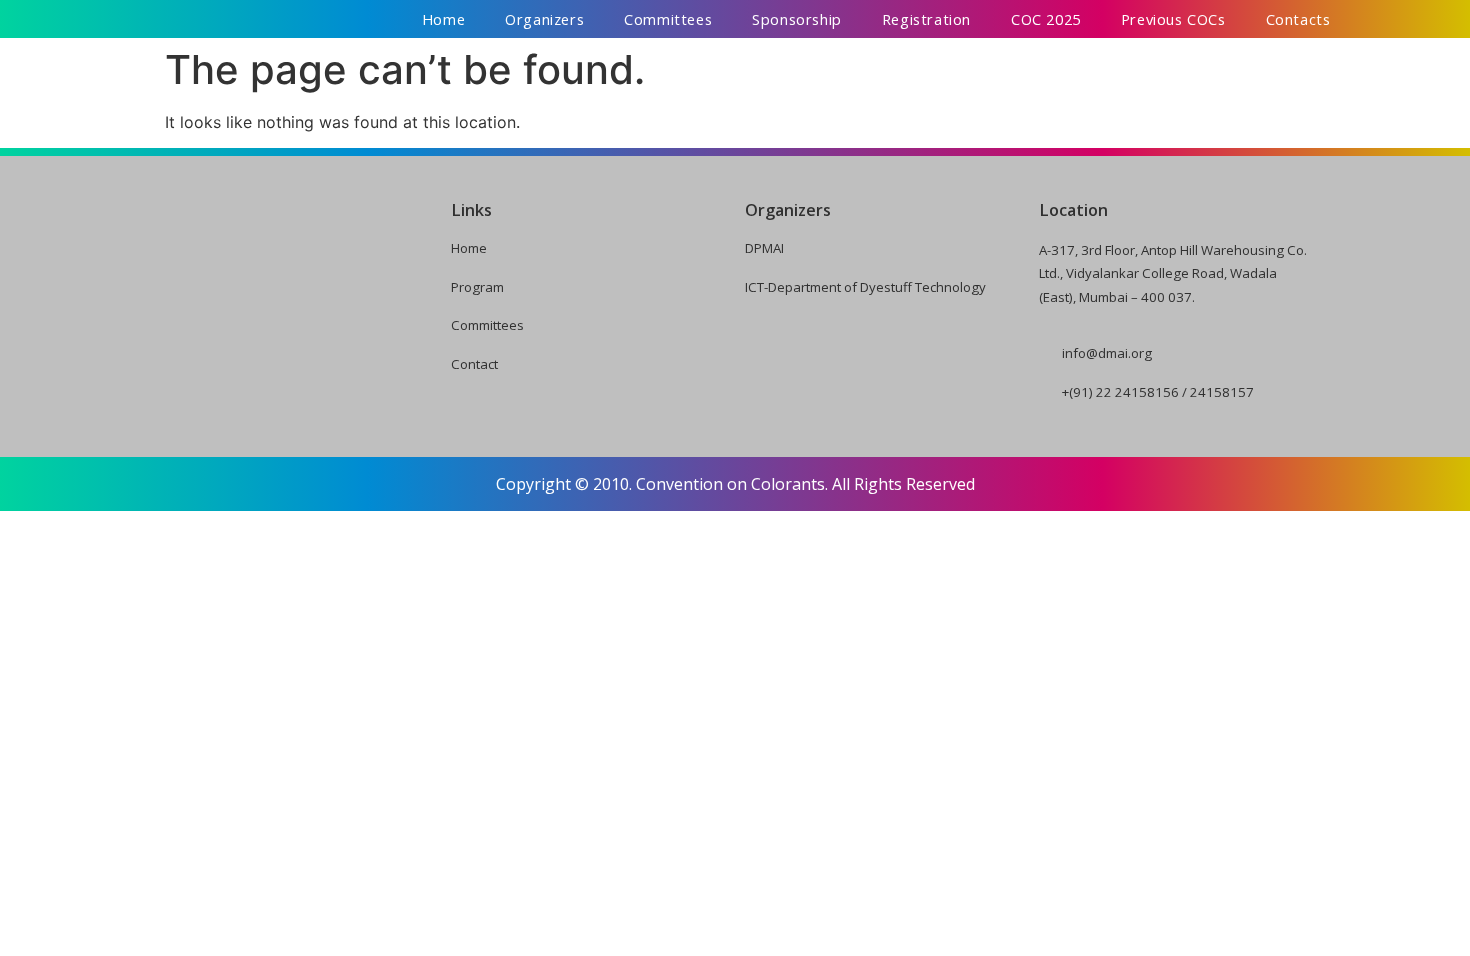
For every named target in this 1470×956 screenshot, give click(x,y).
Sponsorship (797, 19)
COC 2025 (1046, 19)
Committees (668, 19)
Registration (926, 19)
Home (443, 19)
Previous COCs (1173, 19)
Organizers (544, 19)
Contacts (1298, 19)
